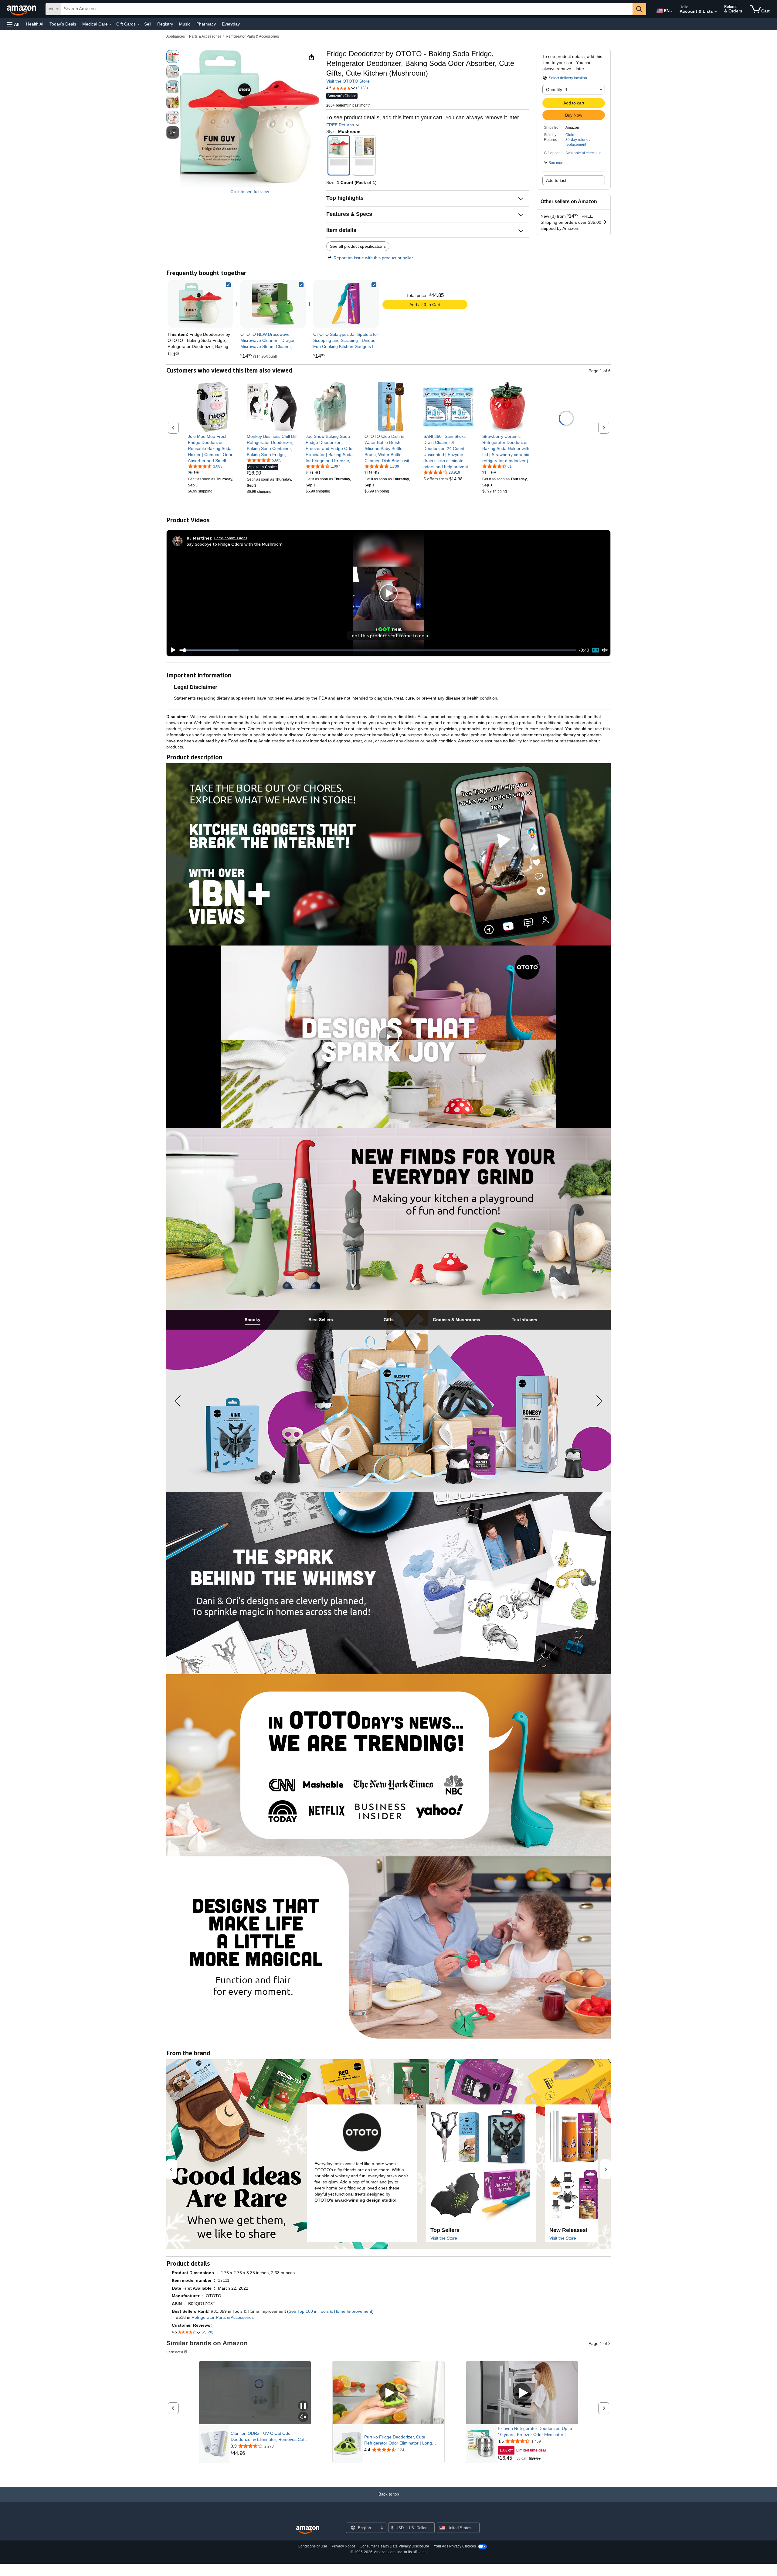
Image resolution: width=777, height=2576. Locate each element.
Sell (148, 24)
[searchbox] (347, 9)
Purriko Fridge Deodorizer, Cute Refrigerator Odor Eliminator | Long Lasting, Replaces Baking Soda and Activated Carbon (398, 2440)
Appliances (176, 36)
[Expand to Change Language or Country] (671, 12)
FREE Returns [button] (341, 125)
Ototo (570, 135)
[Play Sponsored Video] (388, 2393)
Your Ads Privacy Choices (455, 2546)
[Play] (171, 650)
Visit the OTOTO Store (348, 81)
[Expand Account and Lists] (716, 12)
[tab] (253, 1320)
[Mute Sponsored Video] (303, 2417)
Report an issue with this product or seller (373, 258)
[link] (273, 304)
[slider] (378, 650)
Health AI (35, 24)
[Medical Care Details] (110, 24)
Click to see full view (250, 192)
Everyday (231, 24)
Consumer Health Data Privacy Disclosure (394, 2546)
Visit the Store (444, 2238)
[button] (13, 24)
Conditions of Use (312, 2546)
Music (185, 24)
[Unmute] (605, 650)
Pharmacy (206, 24)
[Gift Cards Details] (138, 24)
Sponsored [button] (175, 2352)
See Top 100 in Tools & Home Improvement (330, 2311)
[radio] (173, 56)
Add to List (556, 180)
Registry (165, 24)
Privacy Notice (344, 2546)
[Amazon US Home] (308, 2530)
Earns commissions (231, 538)
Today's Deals (63, 24)
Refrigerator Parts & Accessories (252, 36)
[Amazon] (22, 9)
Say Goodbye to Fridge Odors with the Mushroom (235, 544)
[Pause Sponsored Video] (303, 2406)
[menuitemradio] (595, 650)
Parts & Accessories (205, 36)
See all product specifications (358, 246)
